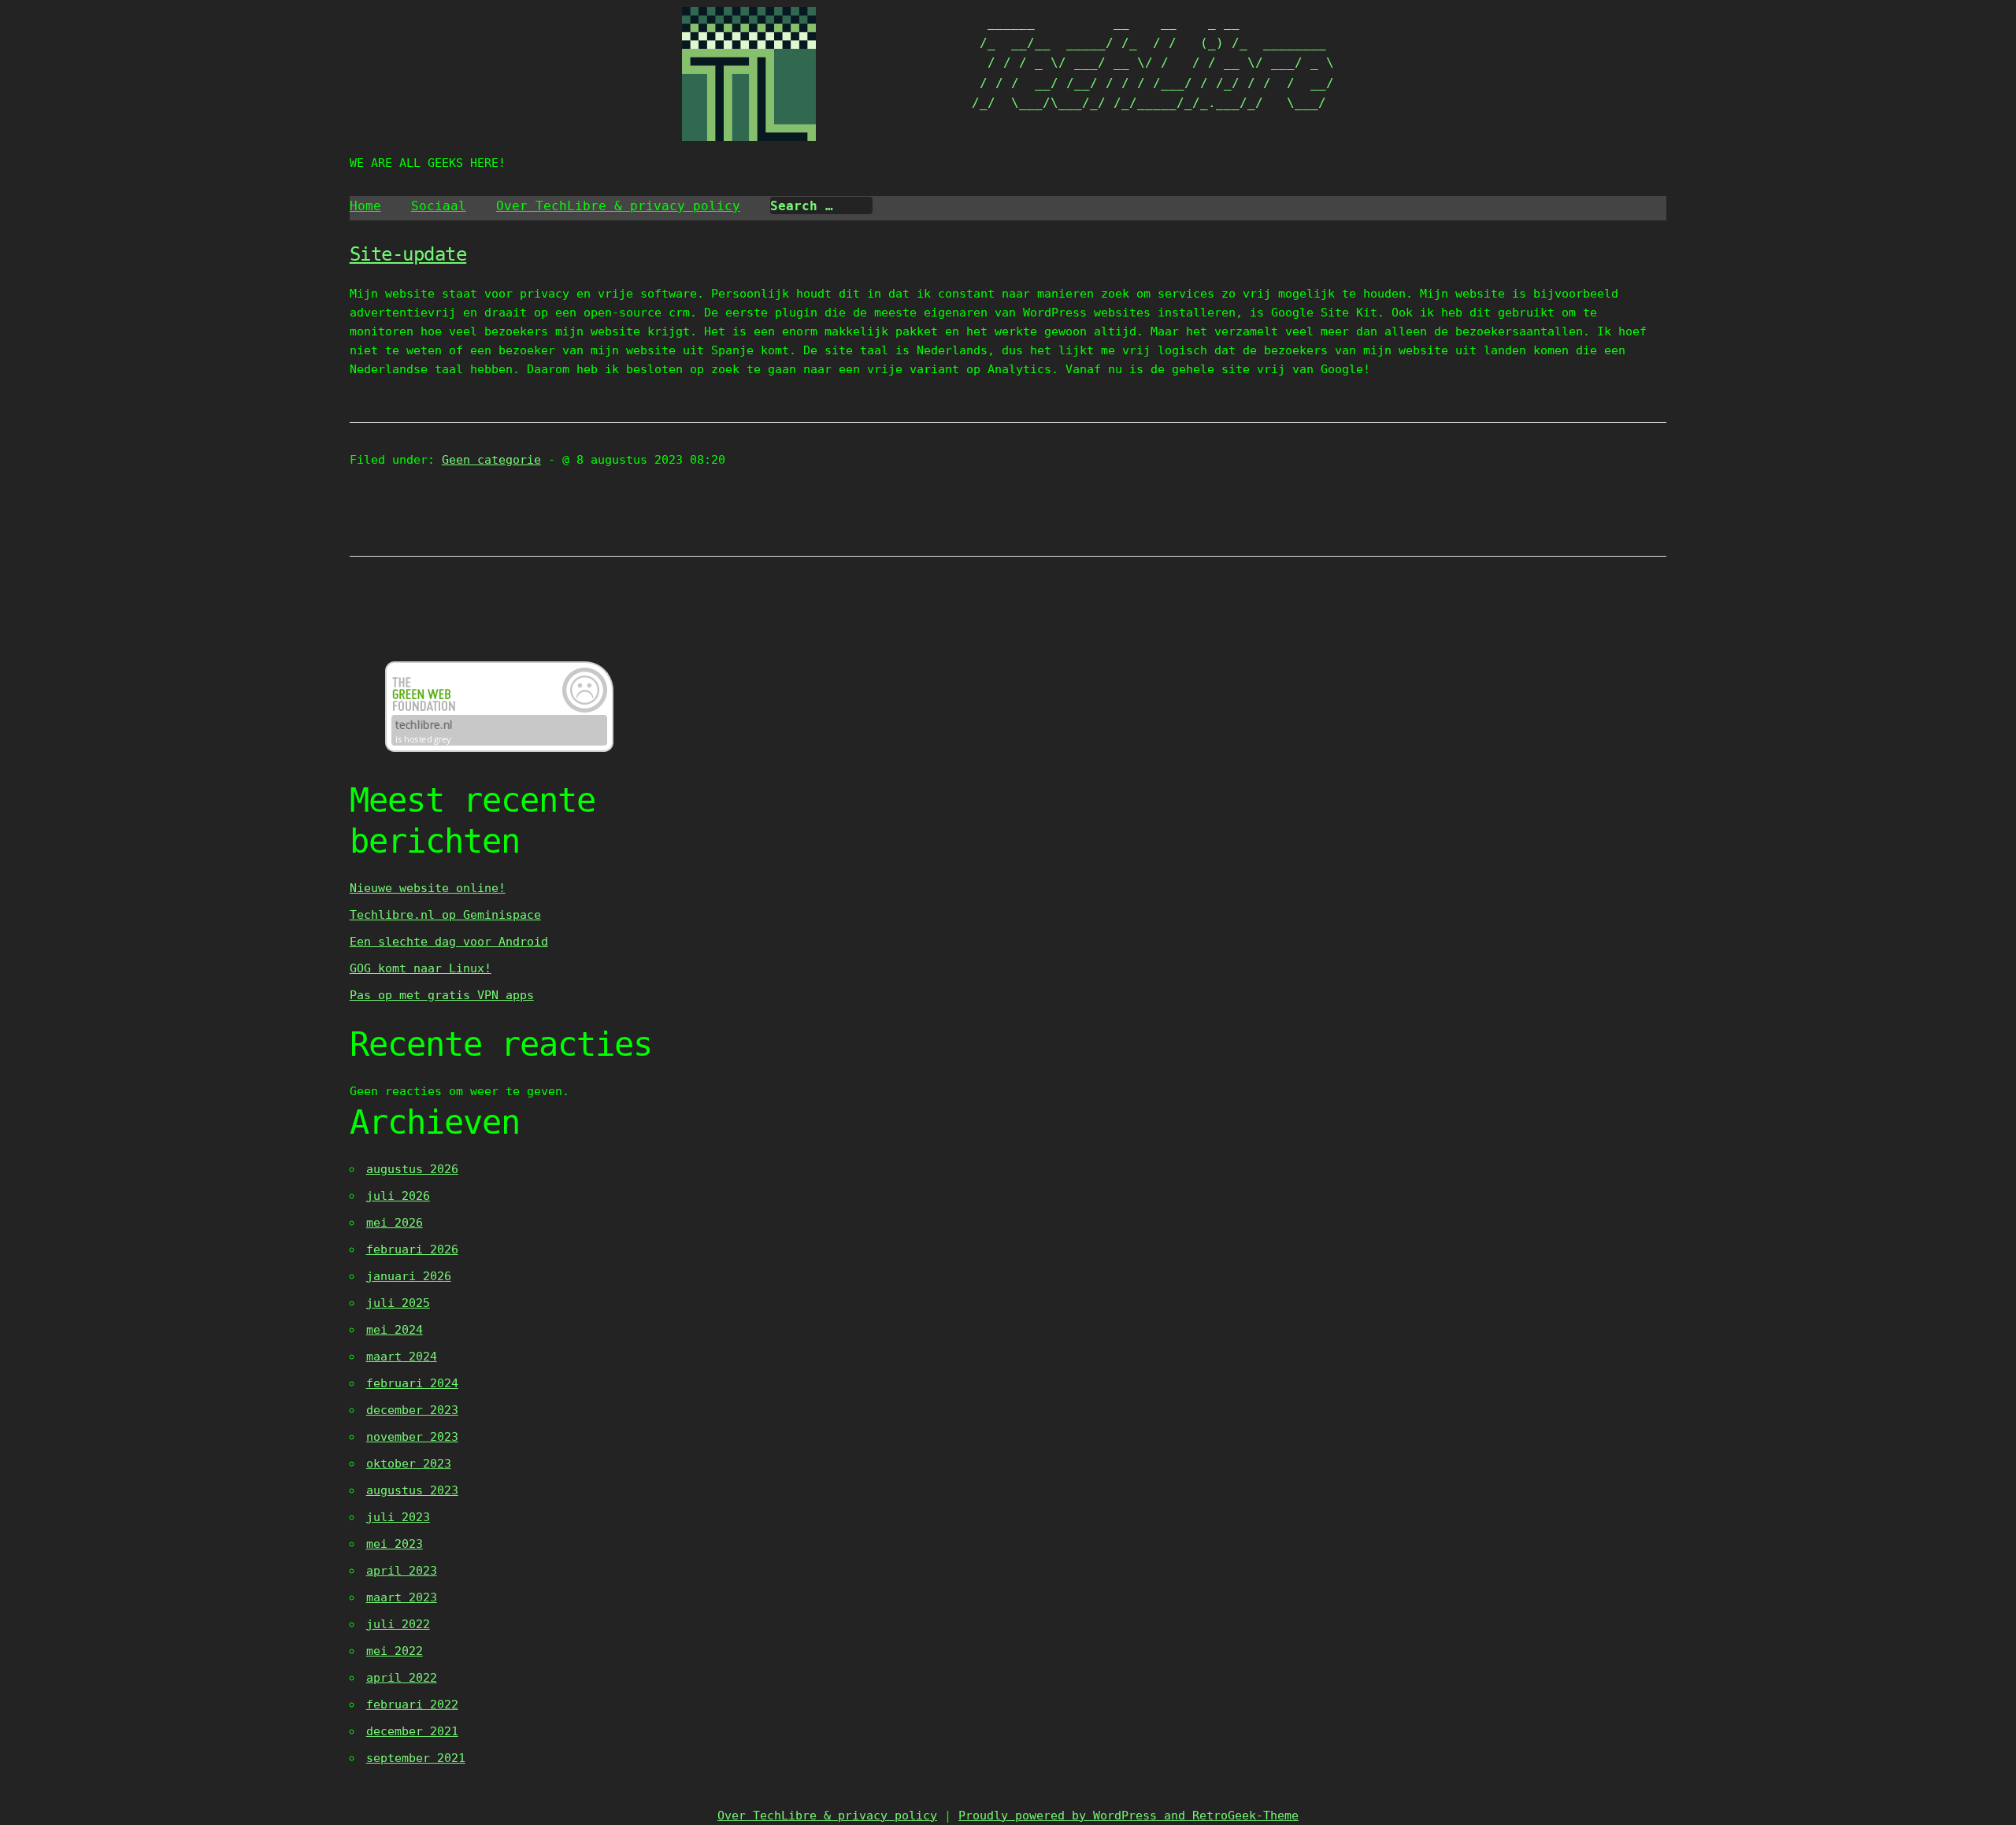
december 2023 (412, 1410)
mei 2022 (395, 1651)
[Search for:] (821, 206)
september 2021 (416, 1758)
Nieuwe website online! (428, 888)
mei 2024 (395, 1330)
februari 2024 (412, 1383)
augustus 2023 (412, 1490)
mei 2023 (395, 1544)
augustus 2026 (412, 1169)
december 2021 (412, 1731)
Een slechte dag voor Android (449, 942)
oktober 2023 (409, 1464)
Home (365, 206)
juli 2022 (398, 1624)
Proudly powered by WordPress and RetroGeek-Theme (1128, 1816)
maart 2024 (402, 1357)
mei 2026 (395, 1223)
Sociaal (439, 206)
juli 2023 (398, 1517)
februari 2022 (412, 1705)
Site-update (408, 254)
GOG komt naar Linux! (421, 968)
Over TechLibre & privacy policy (618, 206)
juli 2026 (398, 1196)
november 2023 (412, 1437)
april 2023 (402, 1571)
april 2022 (402, 1678)
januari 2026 (409, 1276)
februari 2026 (412, 1249)
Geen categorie (491, 460)
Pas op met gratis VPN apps (442, 995)
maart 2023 (402, 1597)
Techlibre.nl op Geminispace (445, 915)
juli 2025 (398, 1303)
